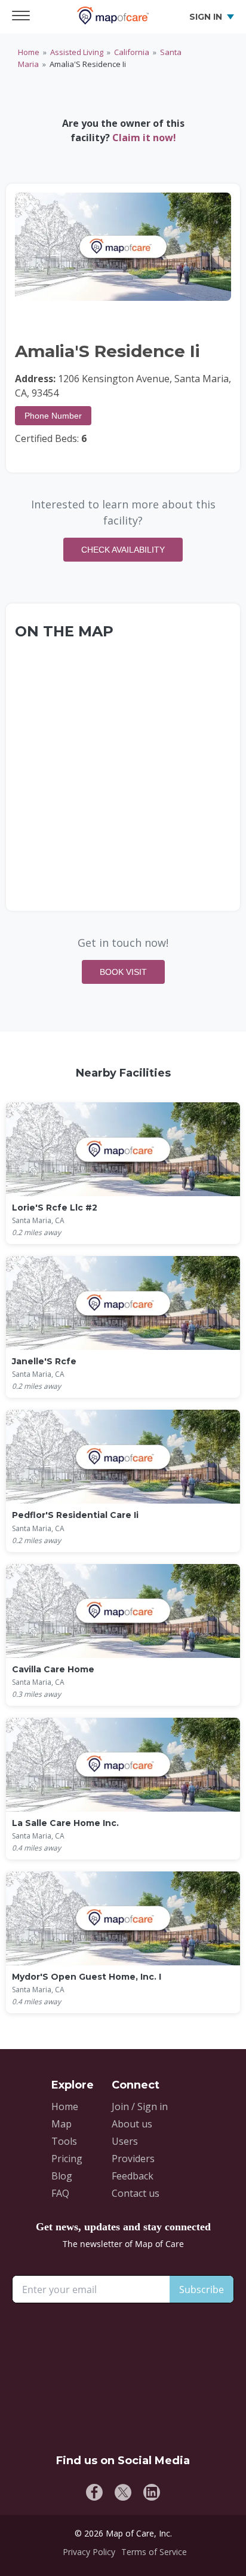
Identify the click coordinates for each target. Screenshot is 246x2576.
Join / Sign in (140, 2106)
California (132, 52)
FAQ (60, 2193)
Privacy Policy (89, 2552)
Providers (133, 2159)
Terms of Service (154, 2552)
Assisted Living (77, 52)
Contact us (136, 2193)
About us (132, 2124)
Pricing (67, 2159)
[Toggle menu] (24, 17)
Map (61, 2124)
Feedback (133, 2176)
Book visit (123, 972)
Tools (64, 2141)
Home (29, 52)
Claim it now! (144, 138)
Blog (62, 2176)
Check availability (123, 550)
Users (125, 2141)
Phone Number (53, 416)
